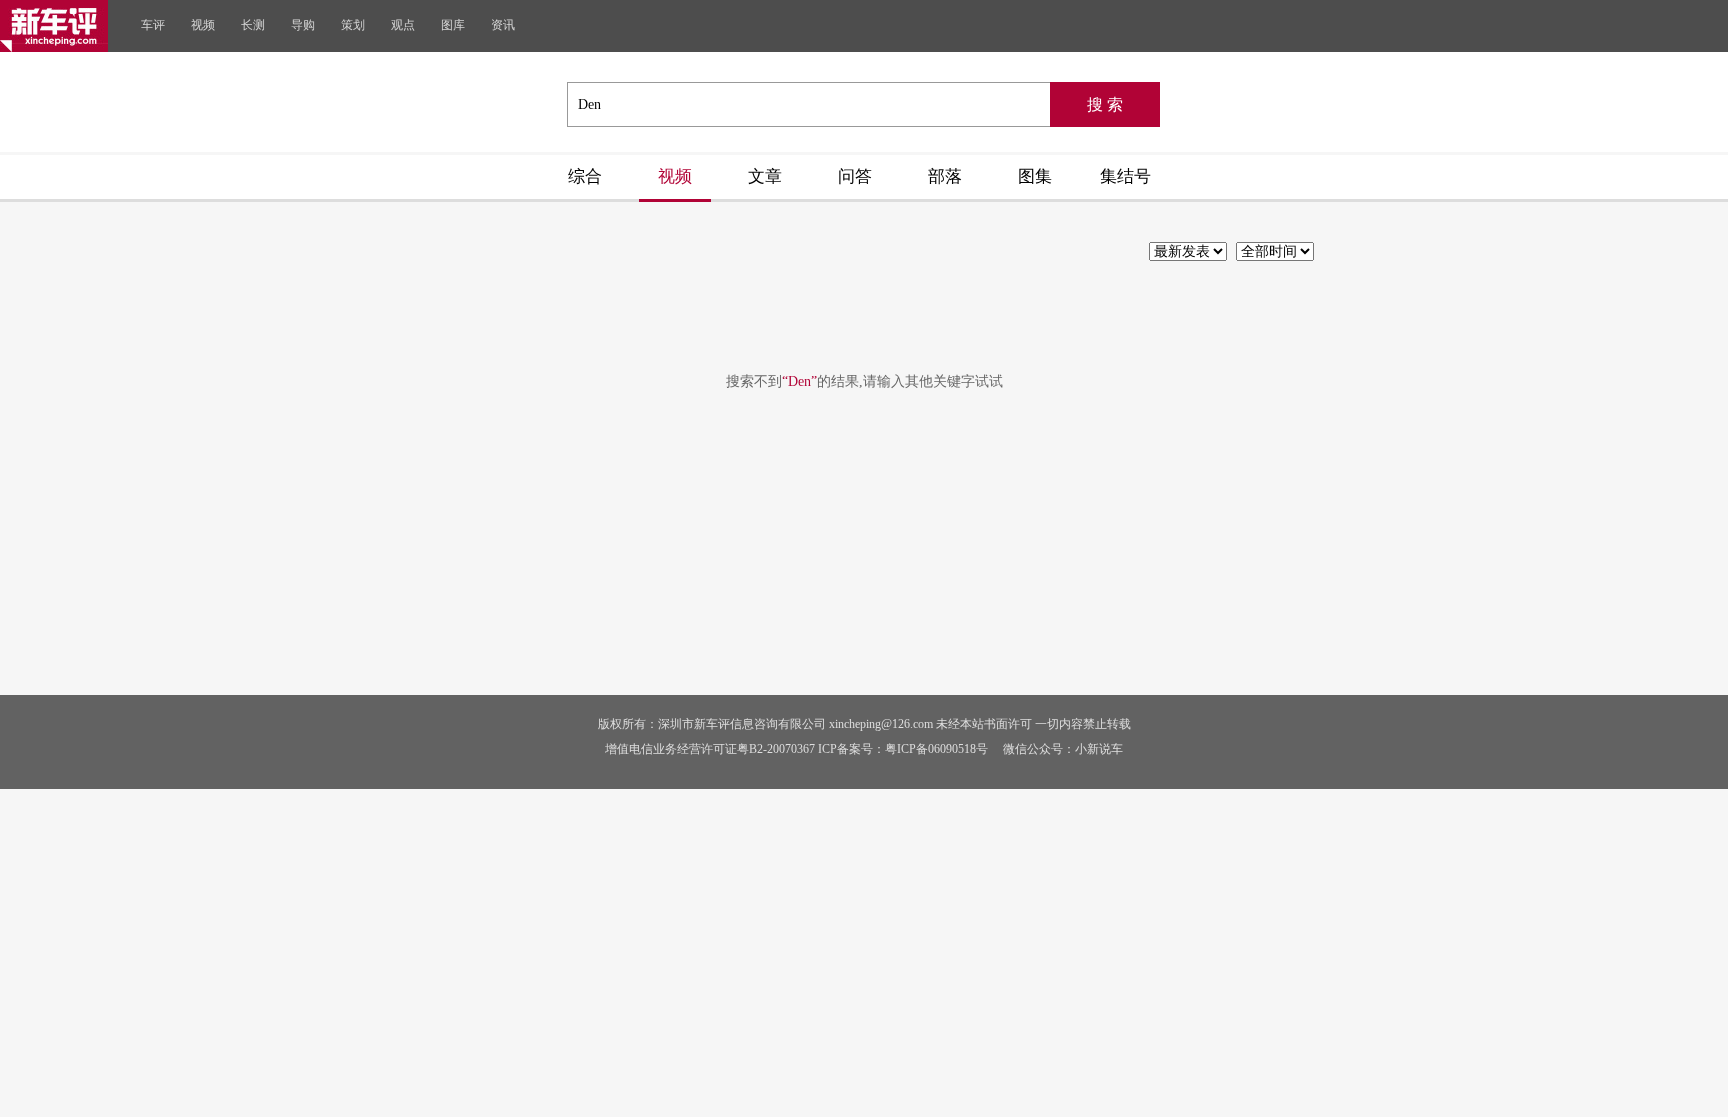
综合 (585, 176)
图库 (453, 25)
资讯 (503, 25)
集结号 (1125, 176)
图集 (1035, 176)
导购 (303, 25)
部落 (945, 176)
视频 (203, 25)
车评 (153, 25)
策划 (353, 25)
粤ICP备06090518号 (936, 749)
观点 (403, 25)
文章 (765, 176)
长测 (253, 25)
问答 (855, 176)
